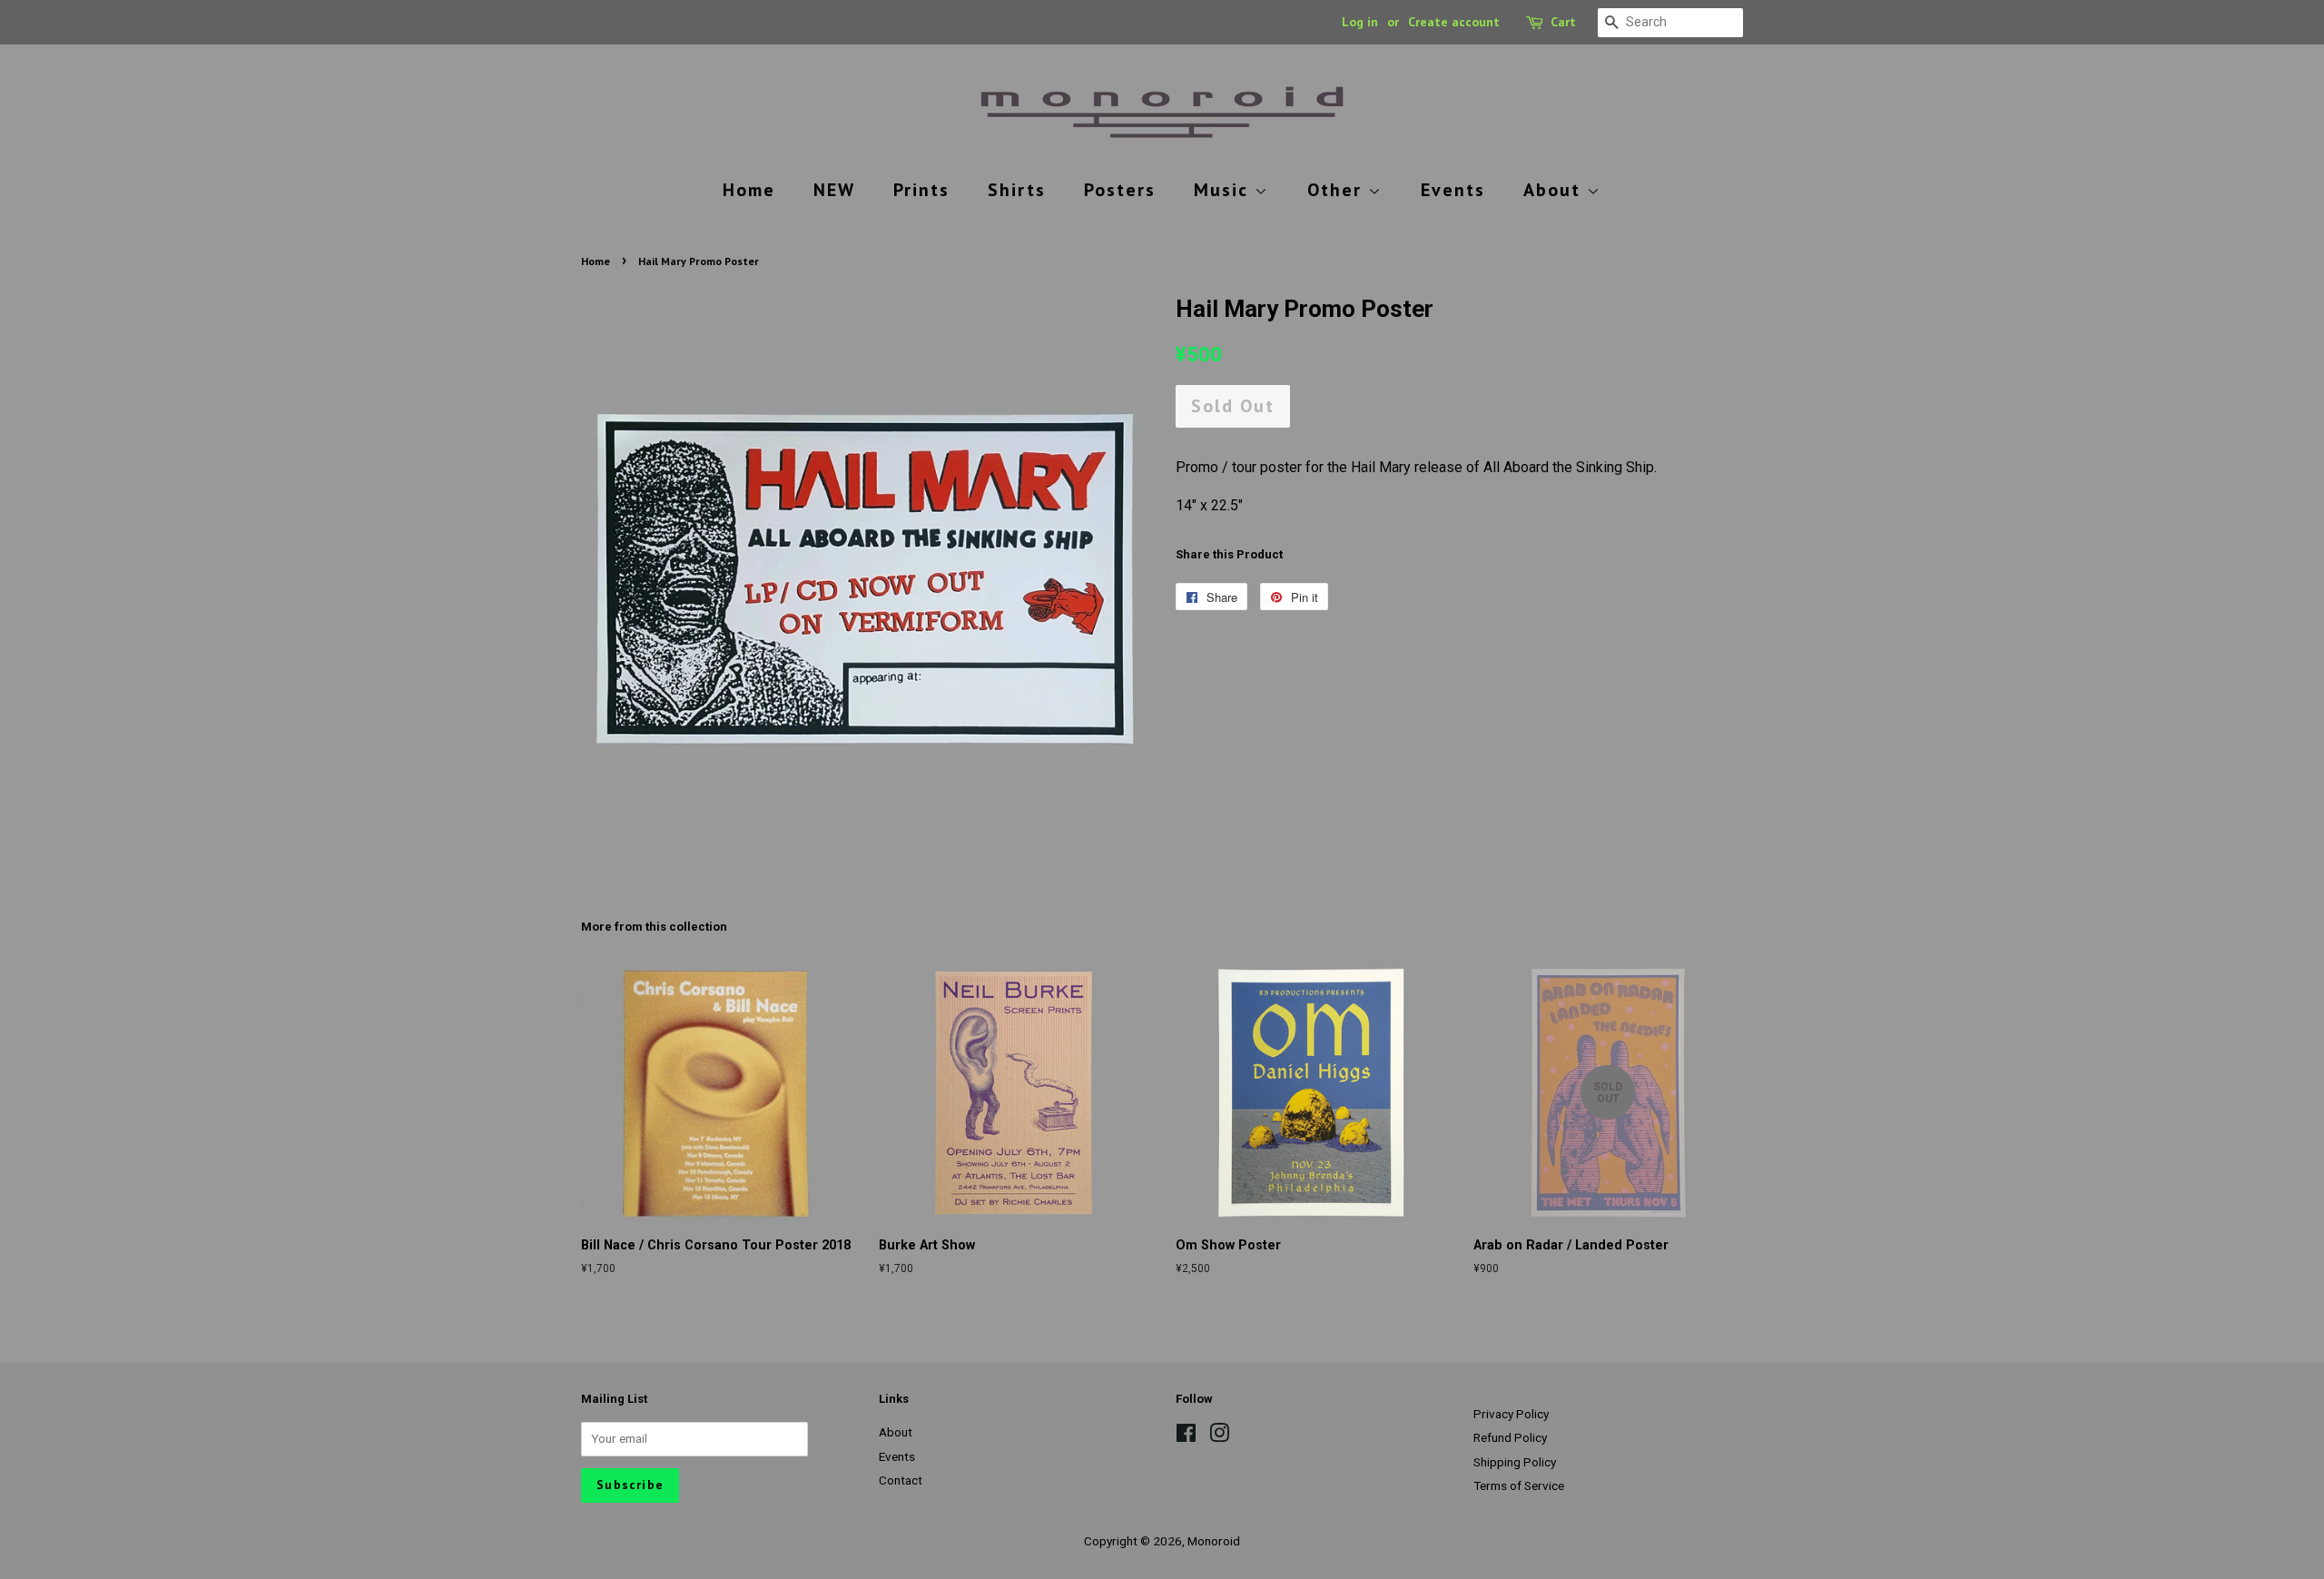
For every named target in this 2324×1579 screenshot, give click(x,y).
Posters (1120, 190)
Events (1453, 190)
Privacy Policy (1511, 1414)
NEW (834, 190)
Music (1224, 190)
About (1555, 190)
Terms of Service (1519, 1485)
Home (749, 190)
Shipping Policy (1515, 1462)
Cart (1563, 22)
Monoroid (1214, 1541)
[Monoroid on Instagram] (1219, 1436)
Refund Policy (1510, 1437)
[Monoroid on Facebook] (1186, 1436)
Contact (901, 1480)
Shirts (1017, 190)
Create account (1454, 22)
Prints (921, 190)
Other (1338, 190)
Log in (1360, 22)
